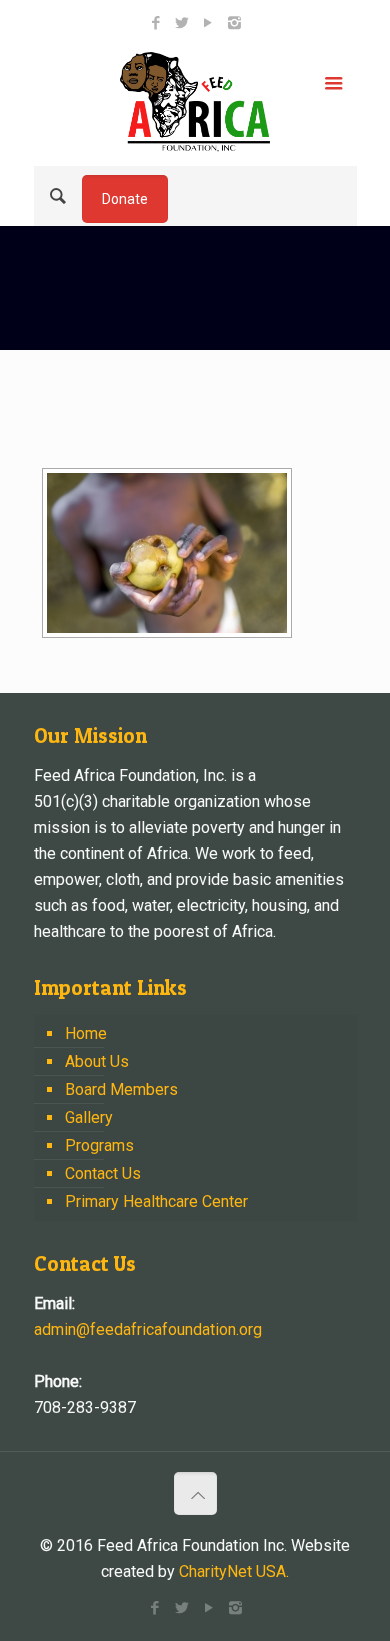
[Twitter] (182, 23)
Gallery (89, 1117)
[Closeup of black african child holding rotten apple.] (167, 553)
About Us (97, 1061)
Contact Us (103, 1173)
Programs (99, 1145)
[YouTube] (208, 23)
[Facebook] (156, 23)
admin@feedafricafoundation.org (148, 1329)
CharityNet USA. (234, 1571)
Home (86, 1033)
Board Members (121, 1089)
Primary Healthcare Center (156, 1201)
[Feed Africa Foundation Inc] (195, 101)
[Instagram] (234, 23)
